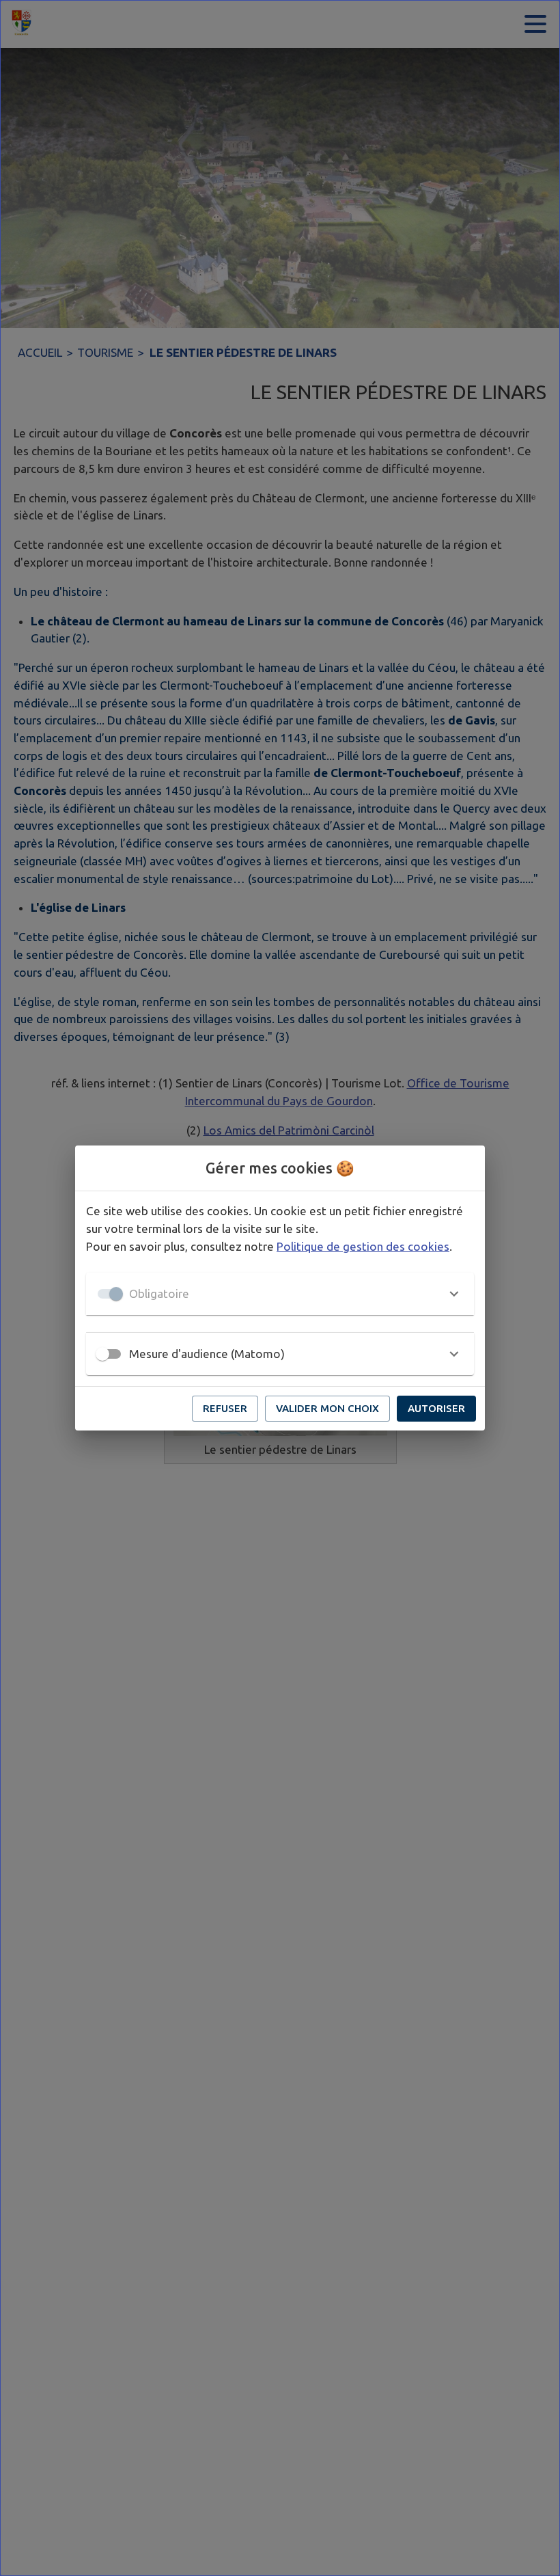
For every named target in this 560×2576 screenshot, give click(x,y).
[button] (280, 1294)
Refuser (225, 1408)
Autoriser (436, 1408)
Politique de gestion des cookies (363, 1246)
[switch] (102, 1354)
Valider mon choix (327, 1408)
